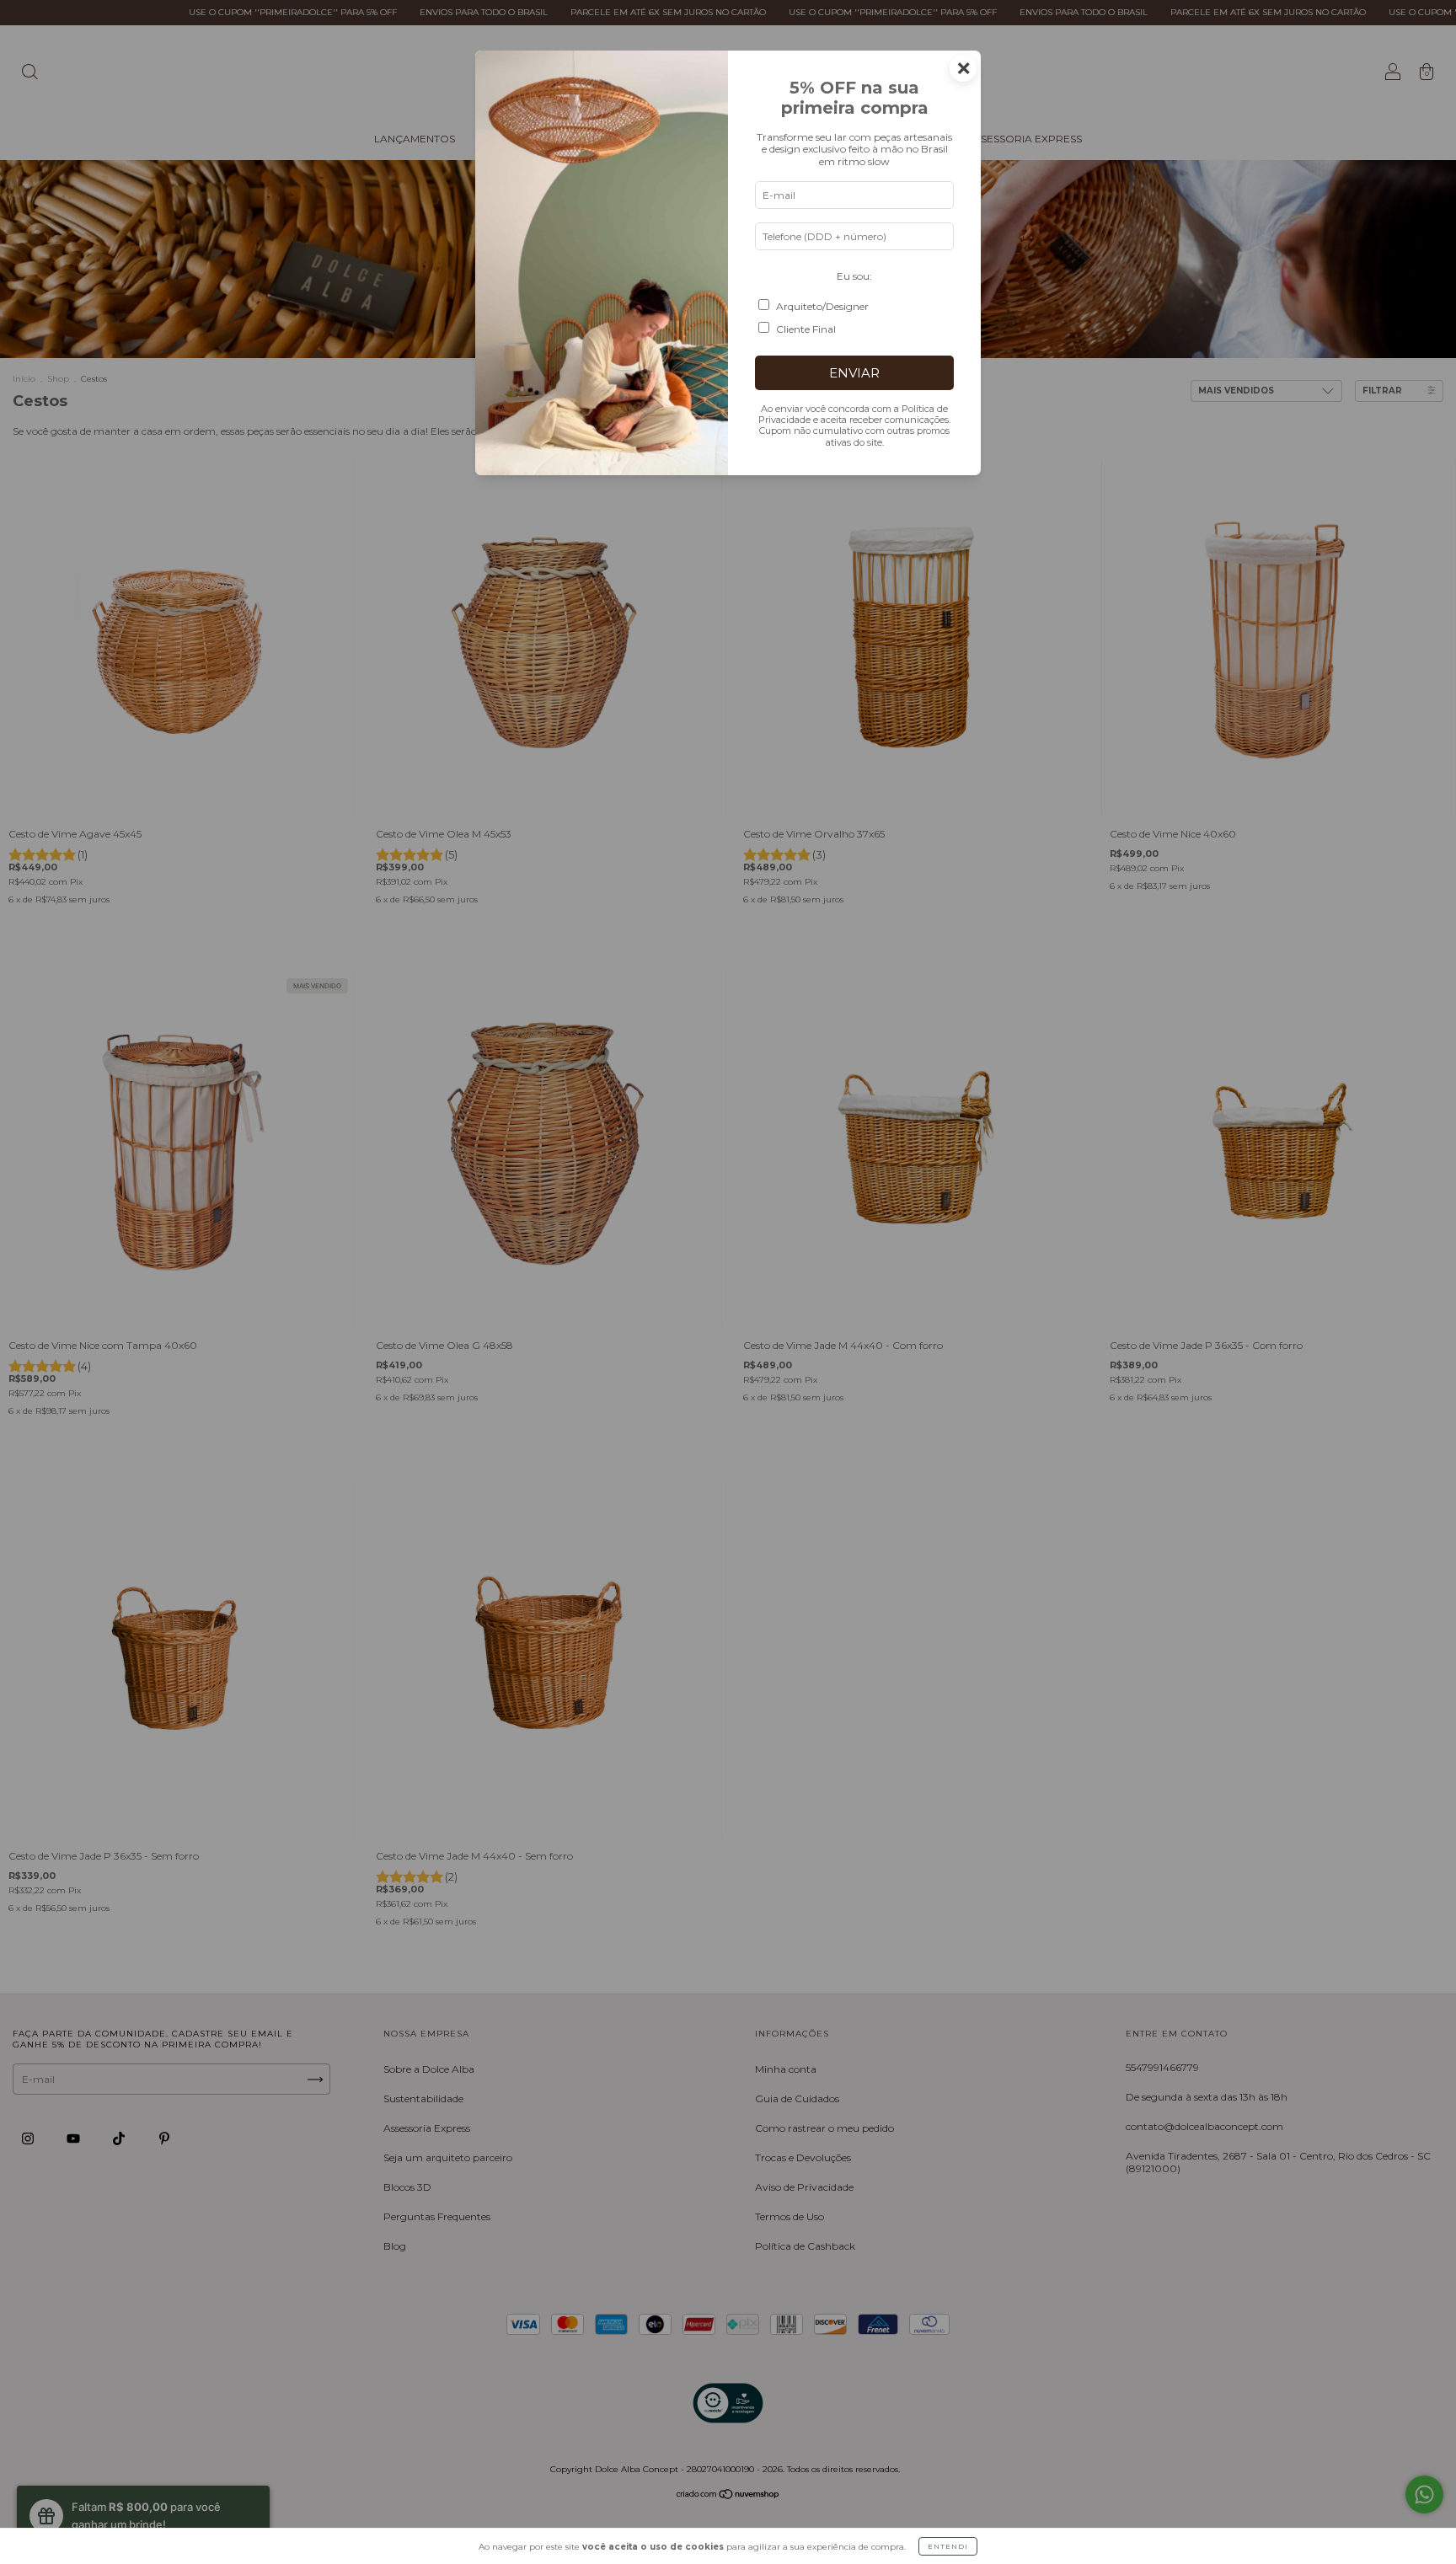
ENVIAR (854, 373)
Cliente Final (806, 329)
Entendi (948, 2546)
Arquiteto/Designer (822, 306)
